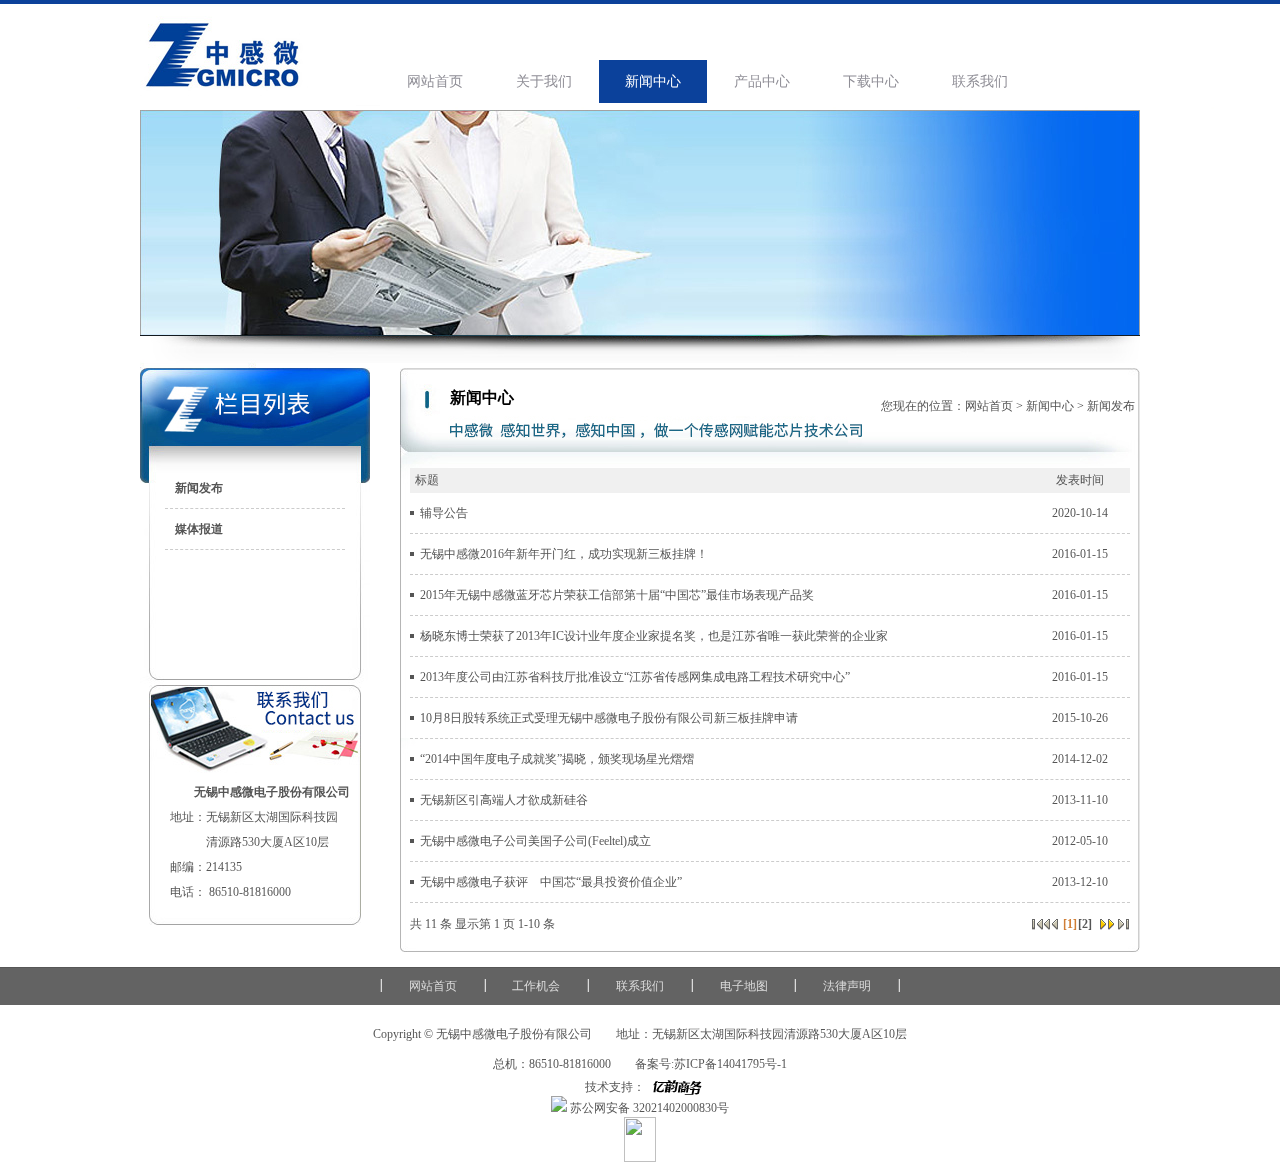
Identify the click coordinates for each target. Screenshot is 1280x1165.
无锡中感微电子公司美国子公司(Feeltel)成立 (535, 841)
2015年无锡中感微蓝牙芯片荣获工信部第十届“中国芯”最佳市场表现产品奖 (617, 595)
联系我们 (980, 81)
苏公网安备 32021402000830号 (648, 1108)
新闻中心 (653, 81)
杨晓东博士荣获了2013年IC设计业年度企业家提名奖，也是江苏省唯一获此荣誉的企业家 (654, 636)
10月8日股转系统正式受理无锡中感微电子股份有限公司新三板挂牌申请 (609, 718)
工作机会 (536, 986)
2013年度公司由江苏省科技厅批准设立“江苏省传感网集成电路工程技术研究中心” (635, 677)
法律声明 (847, 986)
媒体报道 (199, 529)
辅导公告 (444, 513)
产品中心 (762, 81)
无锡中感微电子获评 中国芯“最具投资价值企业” (551, 882)
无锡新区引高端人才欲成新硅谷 (504, 800)
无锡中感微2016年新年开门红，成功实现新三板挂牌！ (564, 554)
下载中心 (871, 81)
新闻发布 (199, 488)
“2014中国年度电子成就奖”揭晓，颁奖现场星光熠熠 (557, 759)
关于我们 (544, 81)
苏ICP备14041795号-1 (730, 1064)
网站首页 (435, 81)
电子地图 (744, 986)
